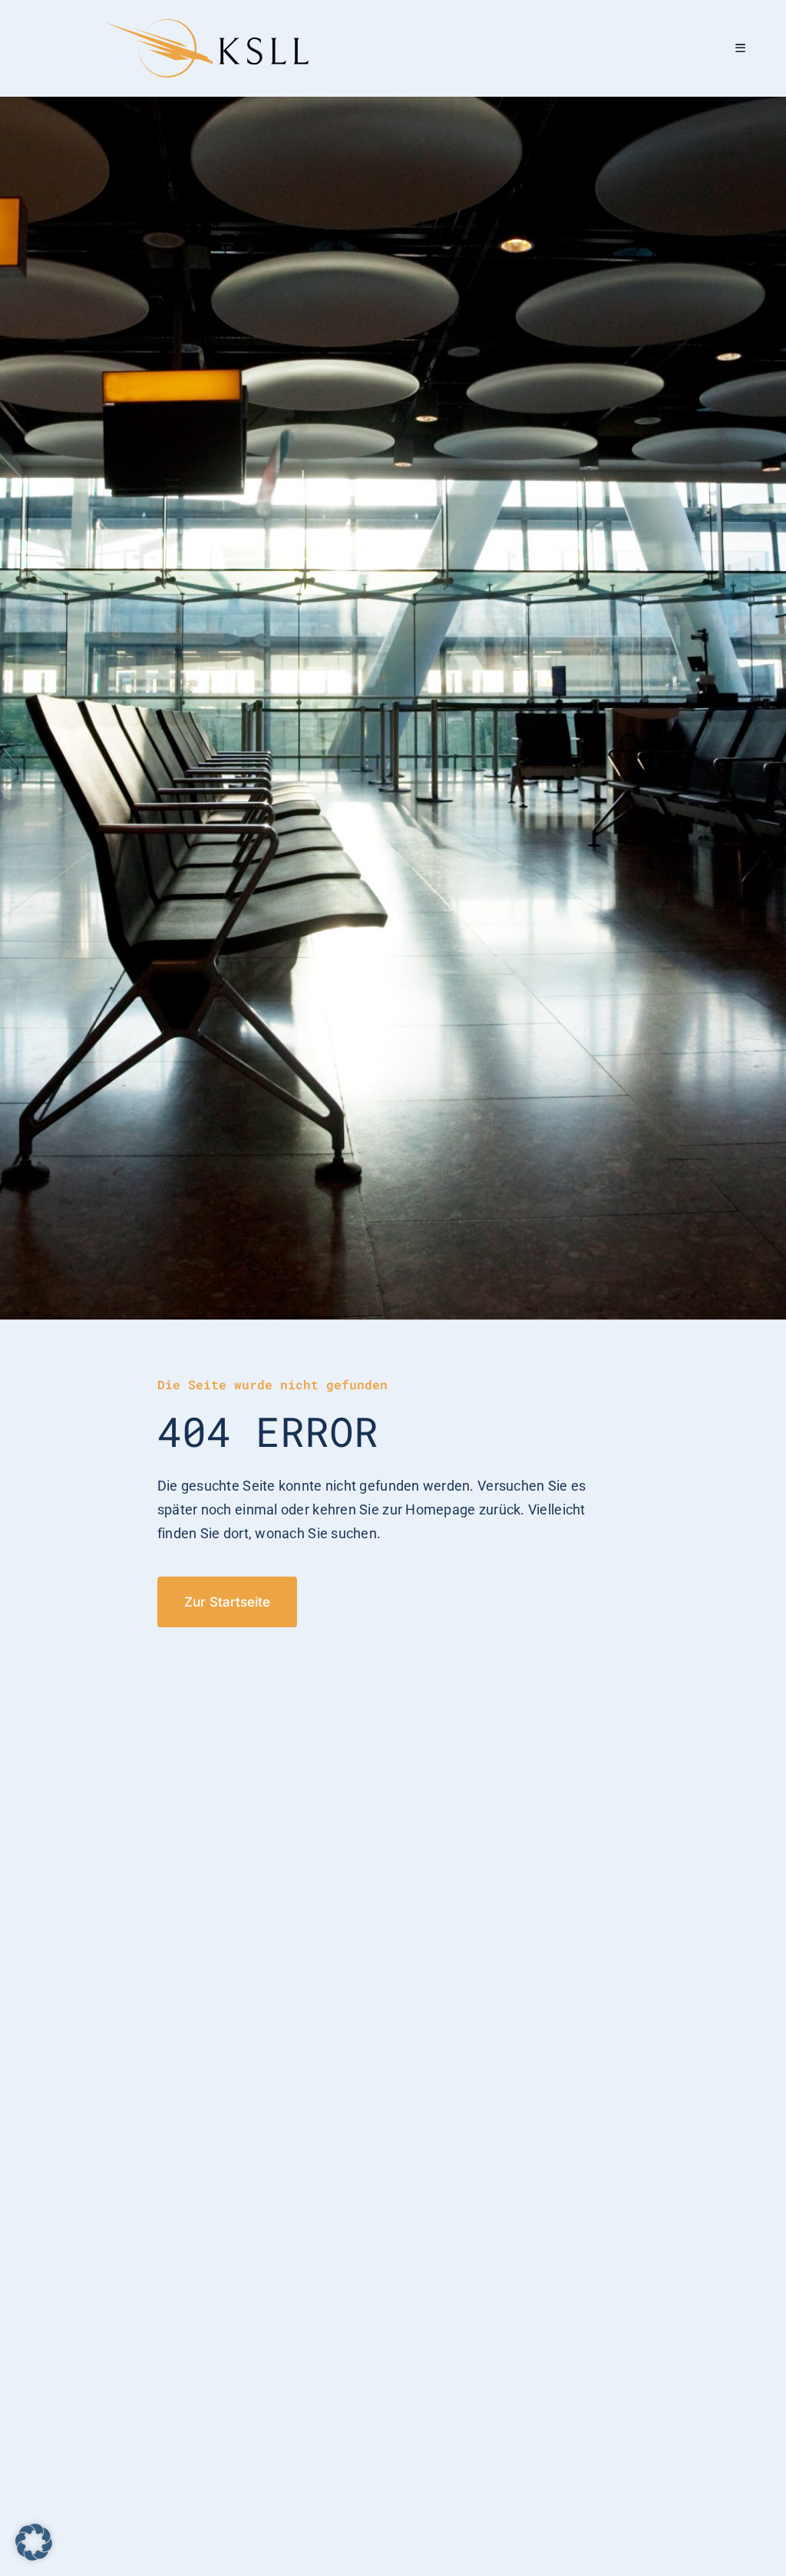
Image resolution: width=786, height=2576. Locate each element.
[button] (34, 2542)
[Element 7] (206, 26)
